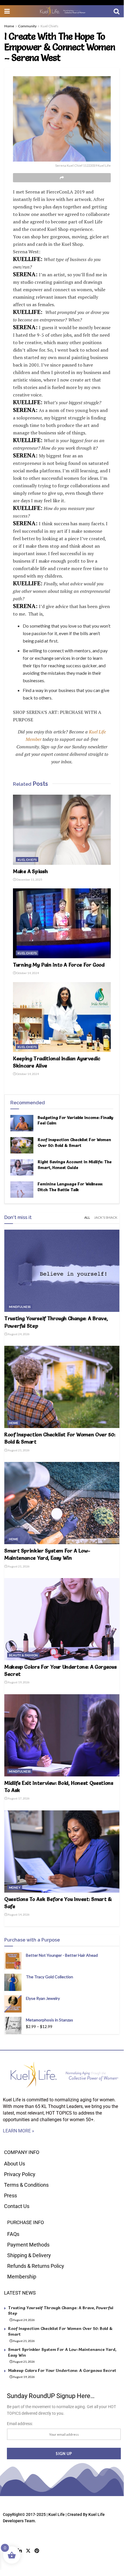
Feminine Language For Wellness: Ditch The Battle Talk (70, 1187)
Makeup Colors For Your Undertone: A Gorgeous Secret (62, 2370)
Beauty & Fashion (23, 1655)
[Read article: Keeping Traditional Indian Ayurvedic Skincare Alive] (62, 1017)
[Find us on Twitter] (28, 2551)
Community (27, 26)
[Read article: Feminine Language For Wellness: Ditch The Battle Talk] (22, 1190)
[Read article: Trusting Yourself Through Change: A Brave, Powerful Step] (62, 1271)
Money (15, 1887)
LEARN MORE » (19, 2131)
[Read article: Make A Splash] (62, 830)
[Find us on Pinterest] (37, 2551)
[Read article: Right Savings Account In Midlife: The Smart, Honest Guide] (22, 1167)
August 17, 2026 (18, 1798)
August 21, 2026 (18, 1450)
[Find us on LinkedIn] (20, 2551)
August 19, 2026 (18, 1682)
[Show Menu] (7, 11)
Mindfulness (20, 1307)
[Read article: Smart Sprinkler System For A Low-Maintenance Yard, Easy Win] (62, 1503)
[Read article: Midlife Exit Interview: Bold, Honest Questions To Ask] (62, 1735)
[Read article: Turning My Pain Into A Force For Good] (62, 923)
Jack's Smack (106, 1217)
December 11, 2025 (29, 879)
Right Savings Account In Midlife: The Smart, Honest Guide (75, 1165)
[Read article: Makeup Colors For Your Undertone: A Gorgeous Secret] (62, 1619)
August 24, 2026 (18, 1334)
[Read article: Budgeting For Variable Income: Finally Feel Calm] (22, 1123)
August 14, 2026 (18, 1914)
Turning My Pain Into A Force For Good (59, 965)
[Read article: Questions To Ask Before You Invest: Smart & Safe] (62, 1851)
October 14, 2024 (27, 973)
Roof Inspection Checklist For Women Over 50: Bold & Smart (74, 1143)
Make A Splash (30, 871)
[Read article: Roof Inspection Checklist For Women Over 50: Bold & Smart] (22, 1145)
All (87, 1217)
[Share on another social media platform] (62, 178)
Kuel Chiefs (49, 26)
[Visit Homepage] (62, 11)
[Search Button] (117, 11)
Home (9, 26)
